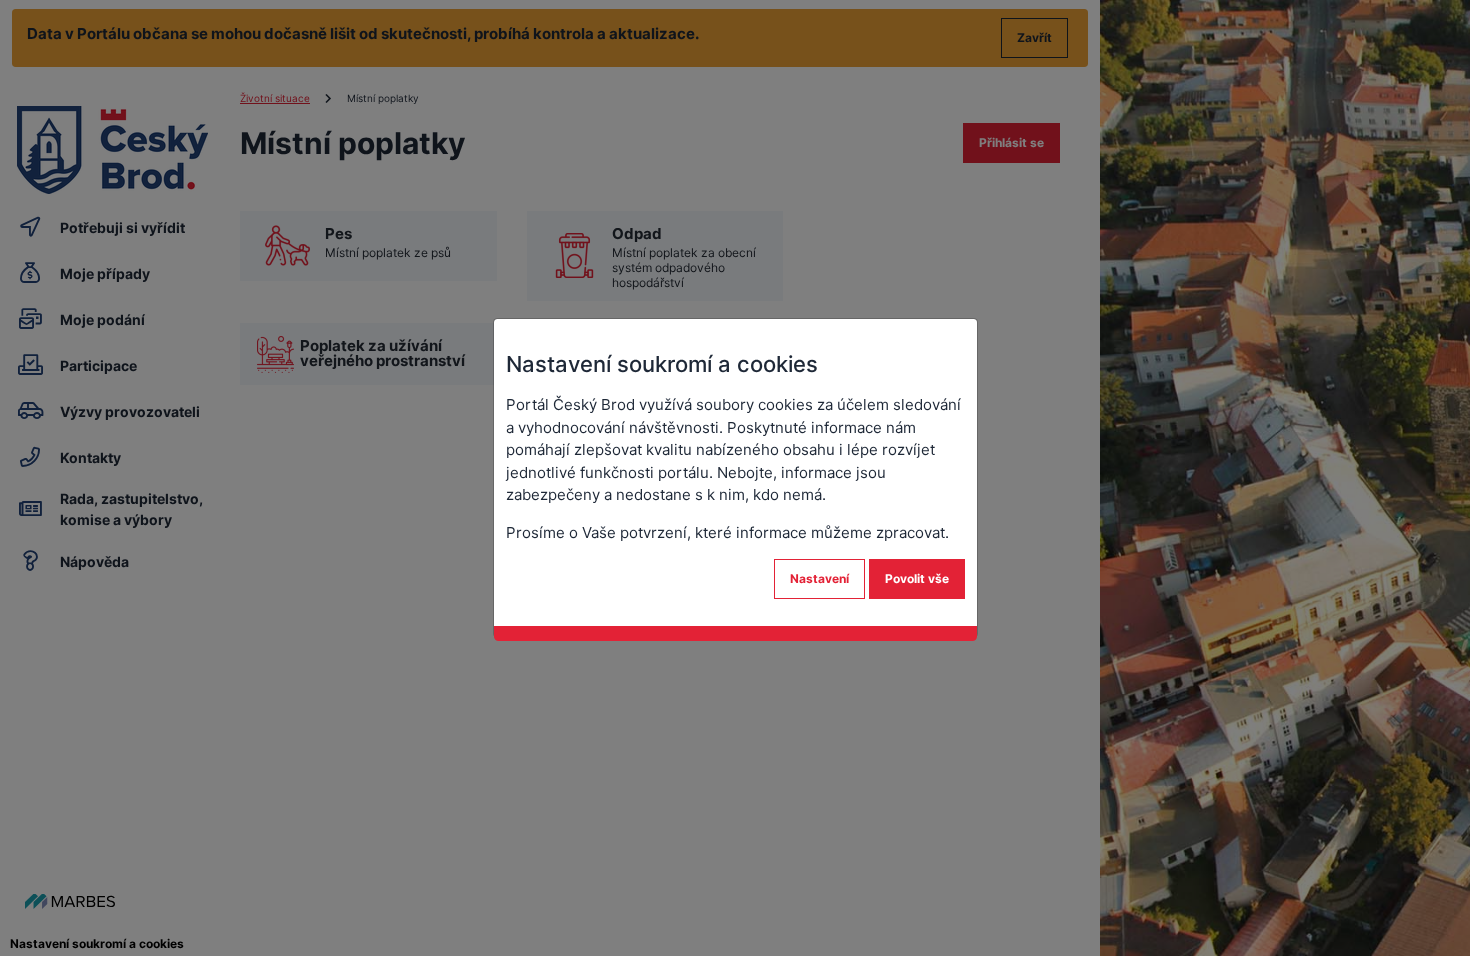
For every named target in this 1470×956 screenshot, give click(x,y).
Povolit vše (917, 578)
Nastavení (819, 578)
